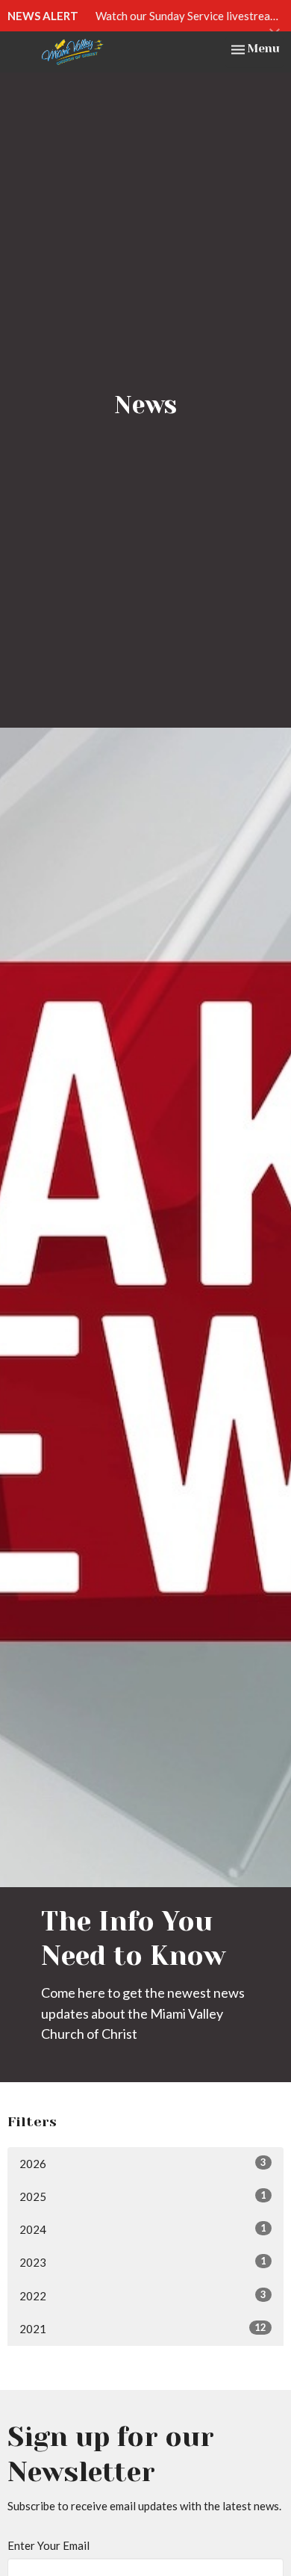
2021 (143, 2328)
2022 (143, 2295)
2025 (143, 2196)
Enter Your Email (48, 2545)
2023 (143, 2262)
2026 (143, 2163)
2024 (143, 2229)
